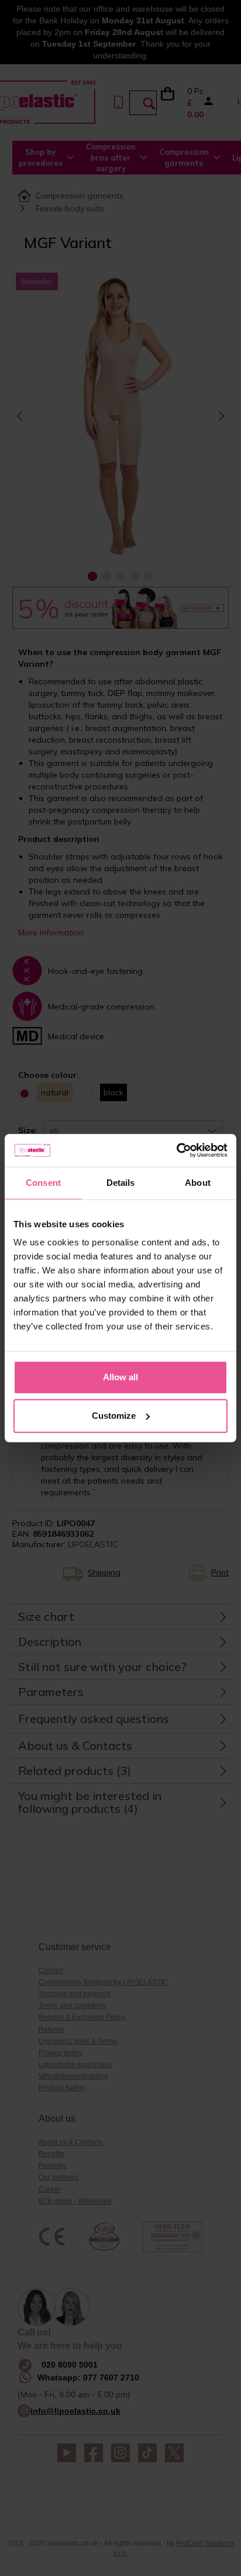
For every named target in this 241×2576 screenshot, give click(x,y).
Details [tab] (121, 1183)
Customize (114, 1416)
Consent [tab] (43, 1183)
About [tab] (198, 1183)
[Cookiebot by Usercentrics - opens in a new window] (176, 1150)
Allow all (120, 1377)
